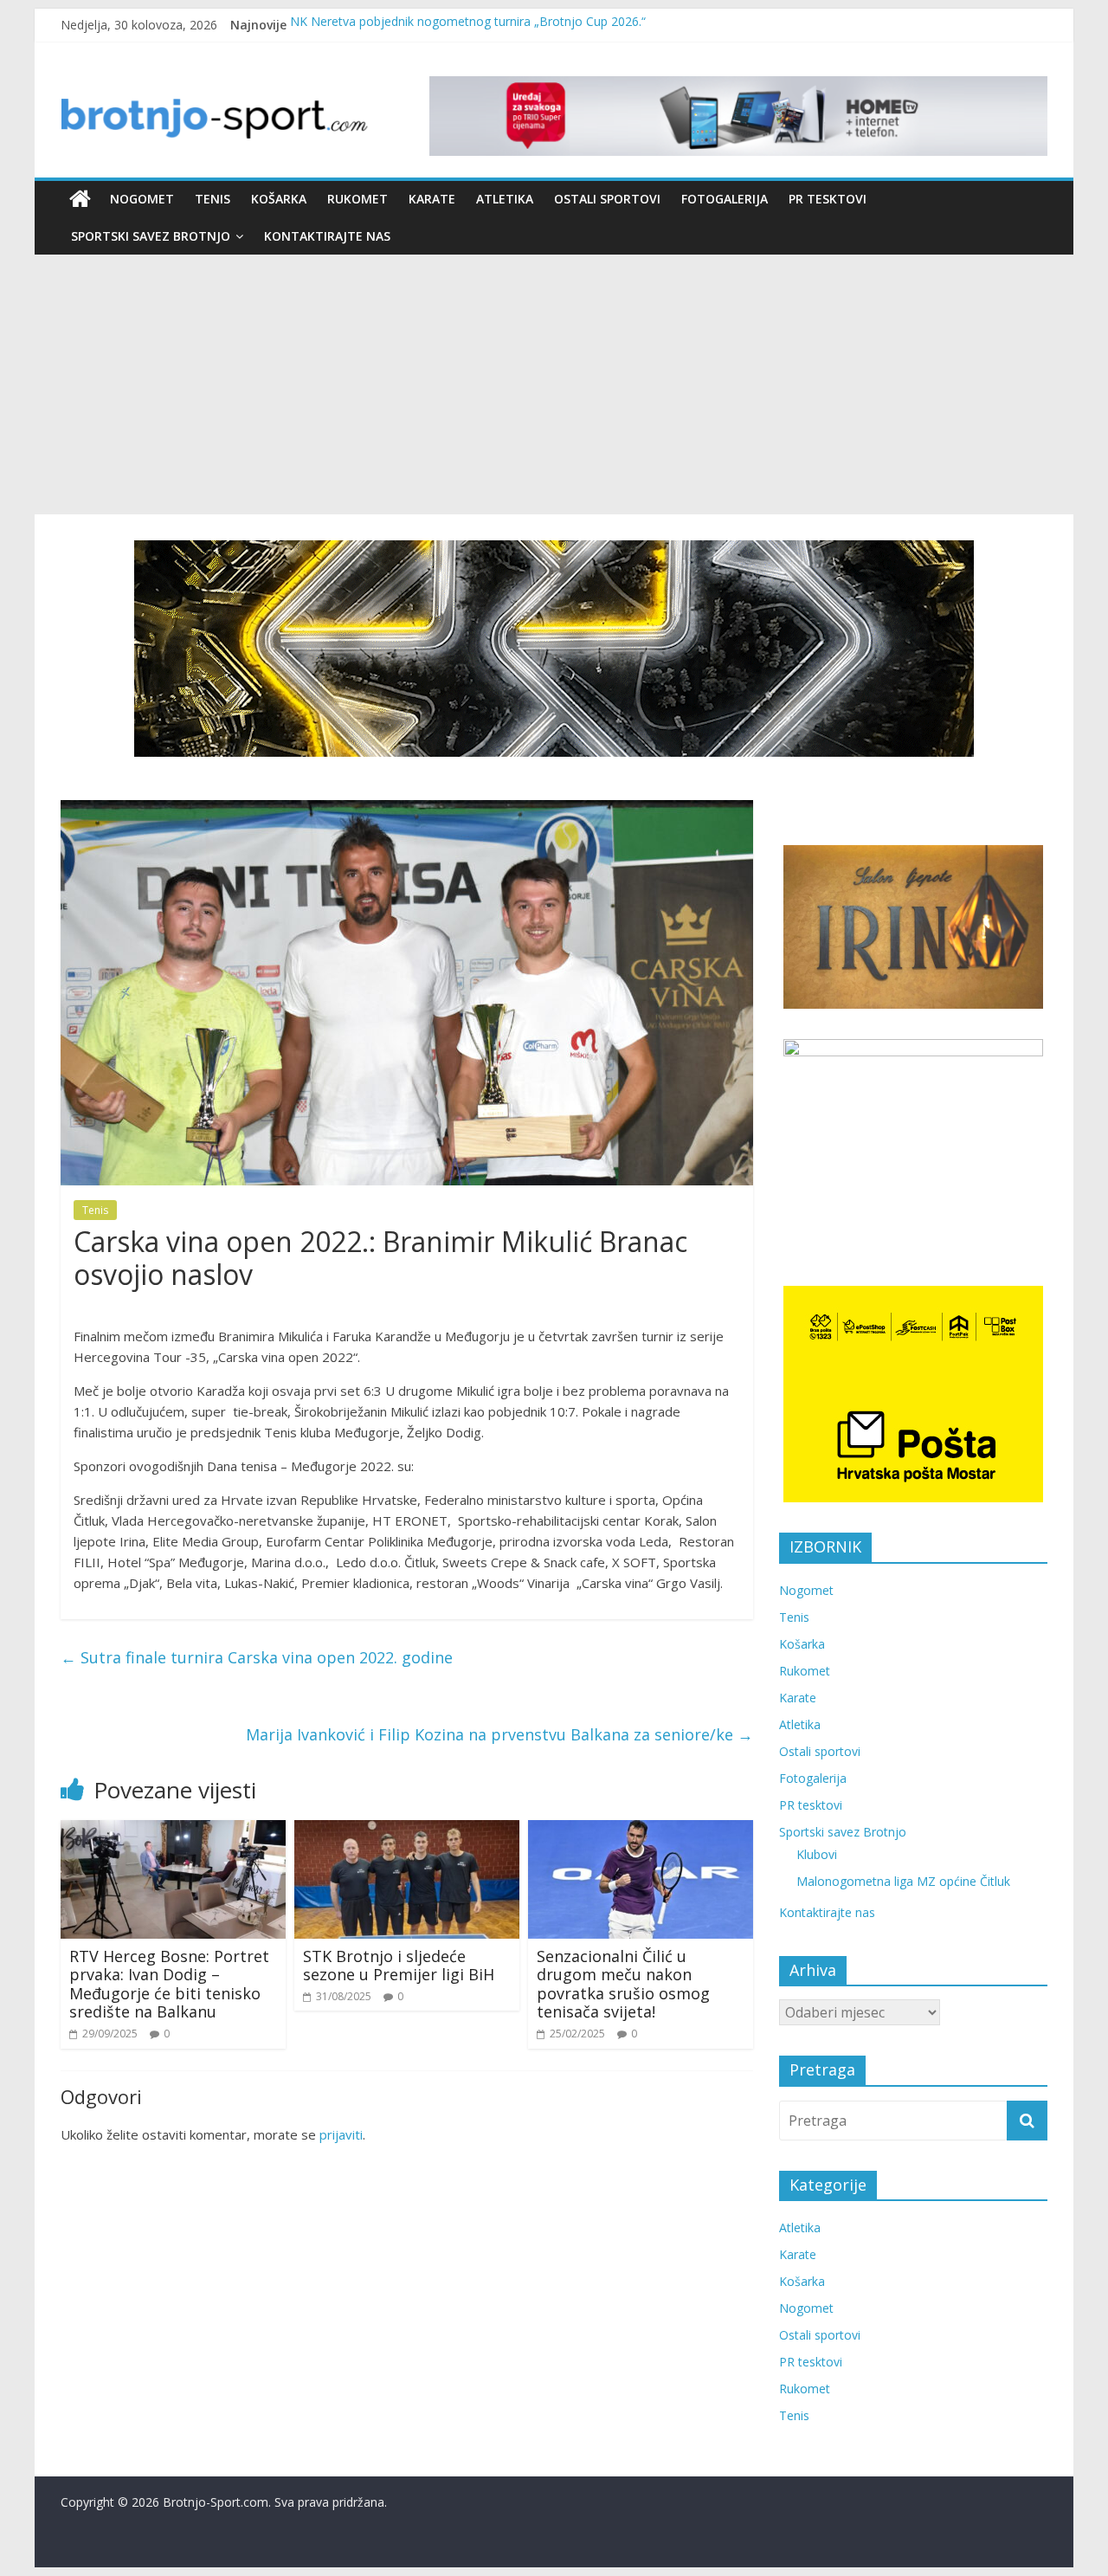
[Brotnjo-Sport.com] (80, 199)
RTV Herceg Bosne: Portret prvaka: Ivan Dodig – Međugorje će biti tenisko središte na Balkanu (169, 1984)
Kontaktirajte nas (327, 236)
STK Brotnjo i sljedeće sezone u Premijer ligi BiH (399, 1966)
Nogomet (142, 199)
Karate (432, 199)
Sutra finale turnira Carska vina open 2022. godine (257, 1657)
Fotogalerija (725, 199)
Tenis (213, 199)
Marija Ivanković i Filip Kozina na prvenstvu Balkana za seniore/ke (499, 1734)
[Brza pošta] (554, 649)
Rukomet (358, 199)
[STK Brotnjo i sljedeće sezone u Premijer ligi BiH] (407, 1830)
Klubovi (817, 1854)
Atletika (505, 199)
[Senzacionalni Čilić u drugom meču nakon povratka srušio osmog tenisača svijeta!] (641, 1830)
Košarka (279, 199)
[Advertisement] (554, 384)
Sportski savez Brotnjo (151, 236)
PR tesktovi (828, 199)
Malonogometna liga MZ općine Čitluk (903, 1881)
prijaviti (341, 2134)
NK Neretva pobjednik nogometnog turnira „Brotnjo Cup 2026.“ (468, 25)
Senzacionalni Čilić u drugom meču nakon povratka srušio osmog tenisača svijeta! (623, 1984)
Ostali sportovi (607, 199)
